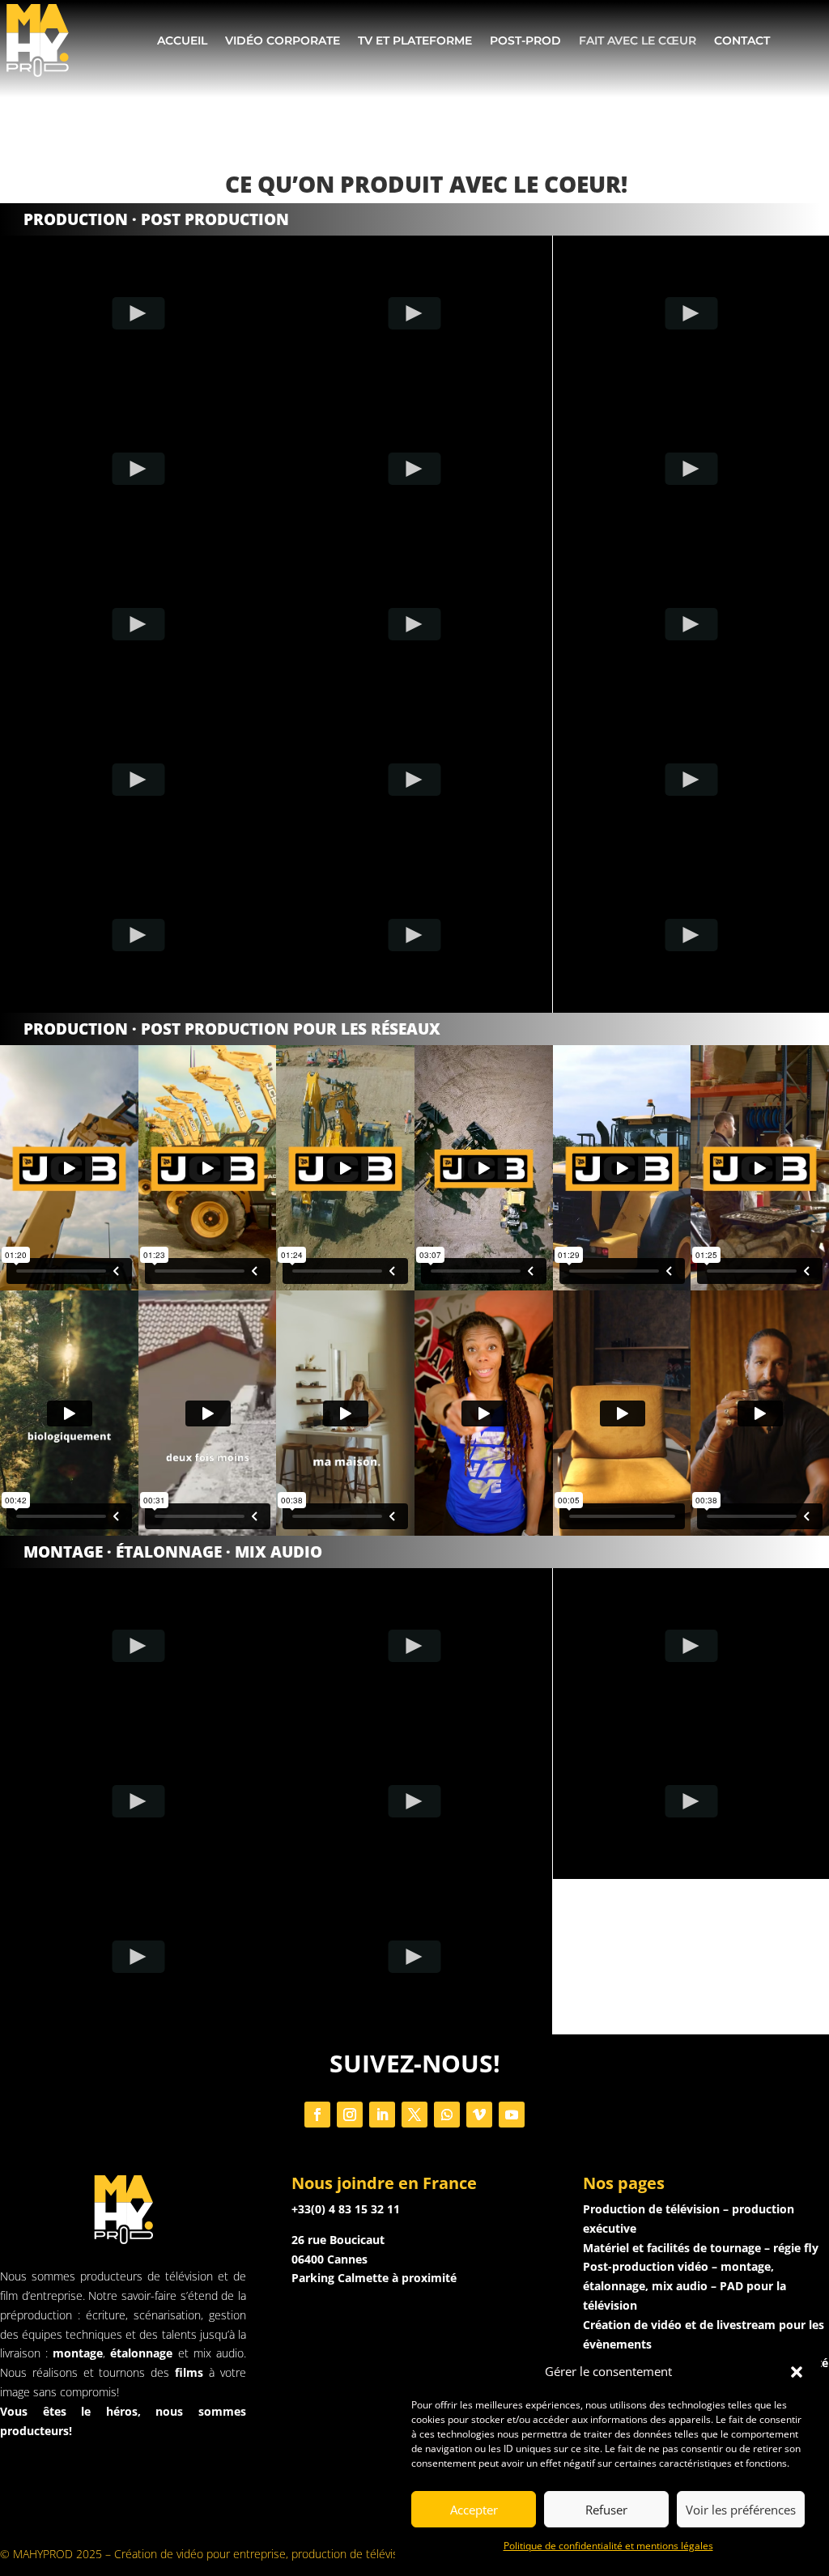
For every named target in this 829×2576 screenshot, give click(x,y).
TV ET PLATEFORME (415, 40)
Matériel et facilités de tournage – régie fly (701, 2248)
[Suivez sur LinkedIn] (382, 2115)
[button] (797, 2372)
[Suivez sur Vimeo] (479, 2115)
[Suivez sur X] (414, 2115)
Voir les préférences (741, 2510)
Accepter (474, 2510)
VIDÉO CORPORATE (283, 40)
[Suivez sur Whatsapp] (447, 2115)
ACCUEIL (182, 40)
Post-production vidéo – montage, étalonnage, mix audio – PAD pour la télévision (684, 2286)
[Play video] (138, 313)
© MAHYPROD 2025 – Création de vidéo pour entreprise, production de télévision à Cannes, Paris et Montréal (278, 2554)
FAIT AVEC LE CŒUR (638, 40)
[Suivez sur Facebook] (317, 2115)
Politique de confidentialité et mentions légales (608, 2546)
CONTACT (742, 40)
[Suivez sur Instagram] (350, 2115)
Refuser (606, 2510)
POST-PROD (525, 40)
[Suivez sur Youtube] (512, 2115)
